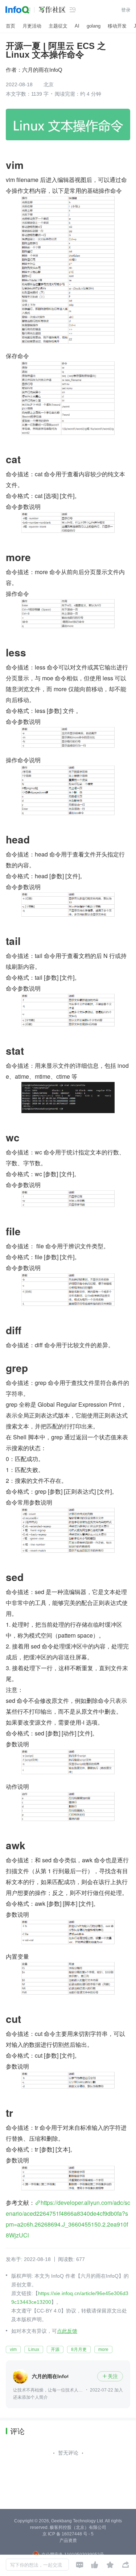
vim (13, 2349)
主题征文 (58, 26)
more (103, 2349)
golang (94, 26)
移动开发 (117, 26)
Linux (34, 2349)
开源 (55, 2349)
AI (77, 26)
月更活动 (32, 26)
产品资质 (68, 2540)
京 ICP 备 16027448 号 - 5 (68, 2534)
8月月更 (79, 2349)
